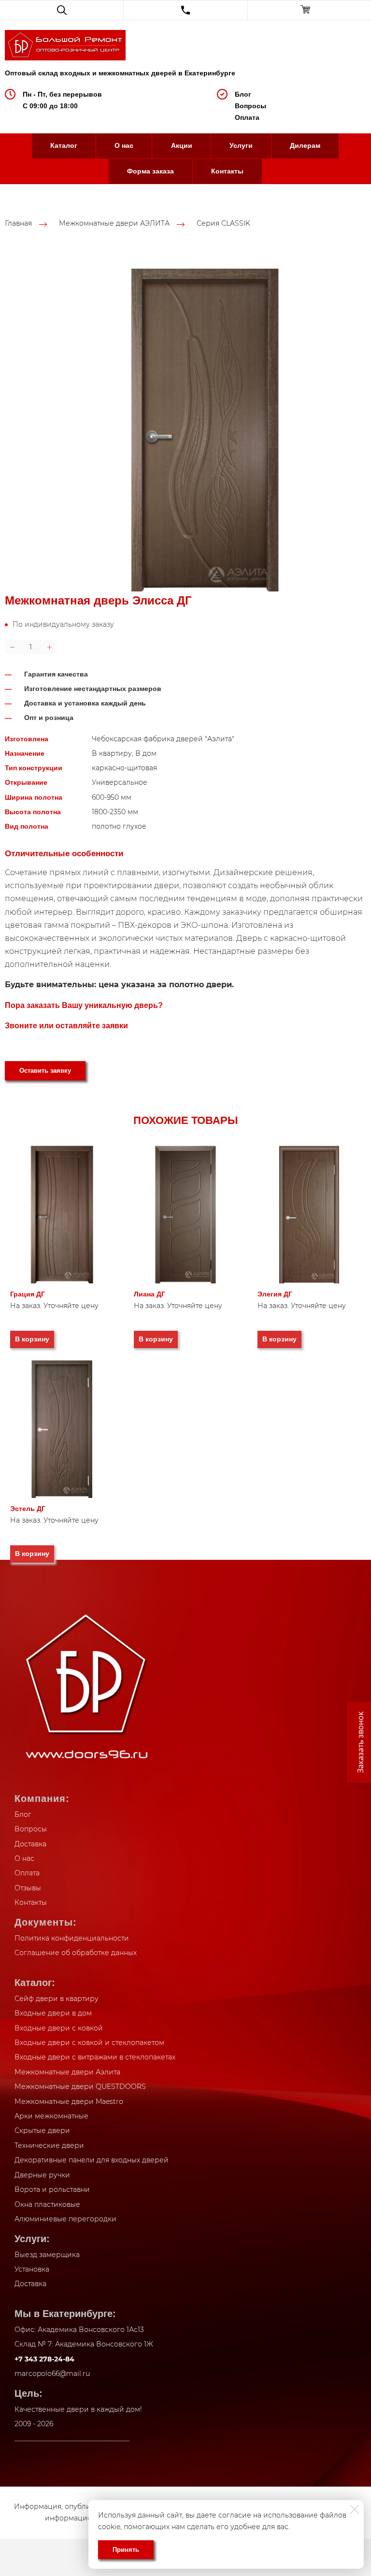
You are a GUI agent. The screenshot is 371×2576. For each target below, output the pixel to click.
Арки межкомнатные (51, 2116)
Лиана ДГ (150, 1294)
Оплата (247, 117)
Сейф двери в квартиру (57, 1999)
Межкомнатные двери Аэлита (67, 2072)
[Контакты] (185, 10)
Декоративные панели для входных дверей (92, 2160)
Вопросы (250, 106)
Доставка (30, 1844)
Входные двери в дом (53, 2013)
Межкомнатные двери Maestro (69, 2101)
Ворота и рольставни (52, 2189)
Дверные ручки (42, 2175)
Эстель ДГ (28, 1509)
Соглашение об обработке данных (76, 1953)
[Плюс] (49, 647)
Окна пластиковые (47, 2204)
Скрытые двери (42, 2130)
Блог (243, 94)
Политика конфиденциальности (72, 1938)
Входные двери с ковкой (59, 2028)
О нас (124, 145)
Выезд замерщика (47, 2255)
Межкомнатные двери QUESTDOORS (80, 2087)
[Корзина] (309, 10)
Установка (32, 2269)
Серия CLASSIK (223, 224)
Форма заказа (150, 171)
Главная (18, 224)
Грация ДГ (28, 1294)
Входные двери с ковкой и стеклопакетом (89, 2043)
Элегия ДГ (275, 1294)
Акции (182, 145)
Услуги (241, 145)
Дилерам (305, 145)
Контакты (227, 171)
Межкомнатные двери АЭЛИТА (114, 224)
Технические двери (49, 2145)
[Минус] (12, 647)
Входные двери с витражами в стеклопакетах (95, 2057)
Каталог (64, 145)
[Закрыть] (355, 2509)
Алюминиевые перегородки (65, 2219)
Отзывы (28, 1888)
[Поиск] (62, 10)
